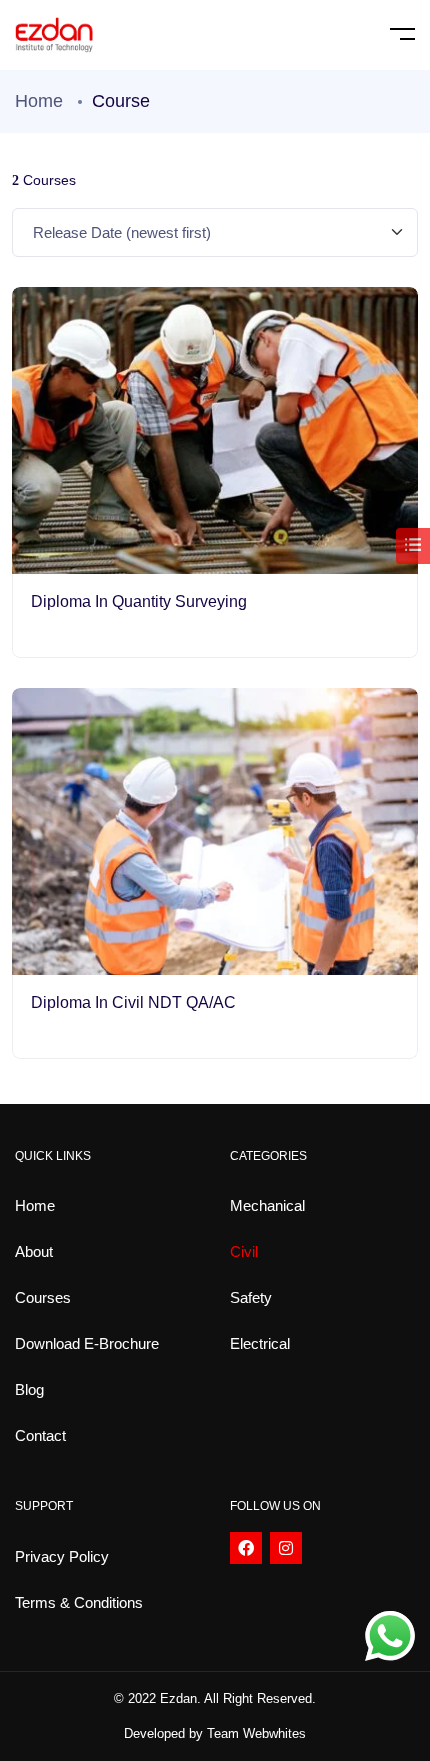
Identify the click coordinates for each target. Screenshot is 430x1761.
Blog (29, 1389)
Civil (244, 1251)
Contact (40, 1435)
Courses (43, 1297)
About (34, 1251)
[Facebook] (246, 1548)
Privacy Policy (62, 1556)
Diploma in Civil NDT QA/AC (133, 1002)
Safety (251, 1297)
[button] (215, 1733)
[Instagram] (286, 1548)
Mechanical (267, 1205)
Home (39, 101)
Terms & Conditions (79, 1602)
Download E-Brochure (87, 1343)
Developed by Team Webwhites (215, 1733)
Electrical (260, 1343)
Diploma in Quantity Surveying (139, 601)
